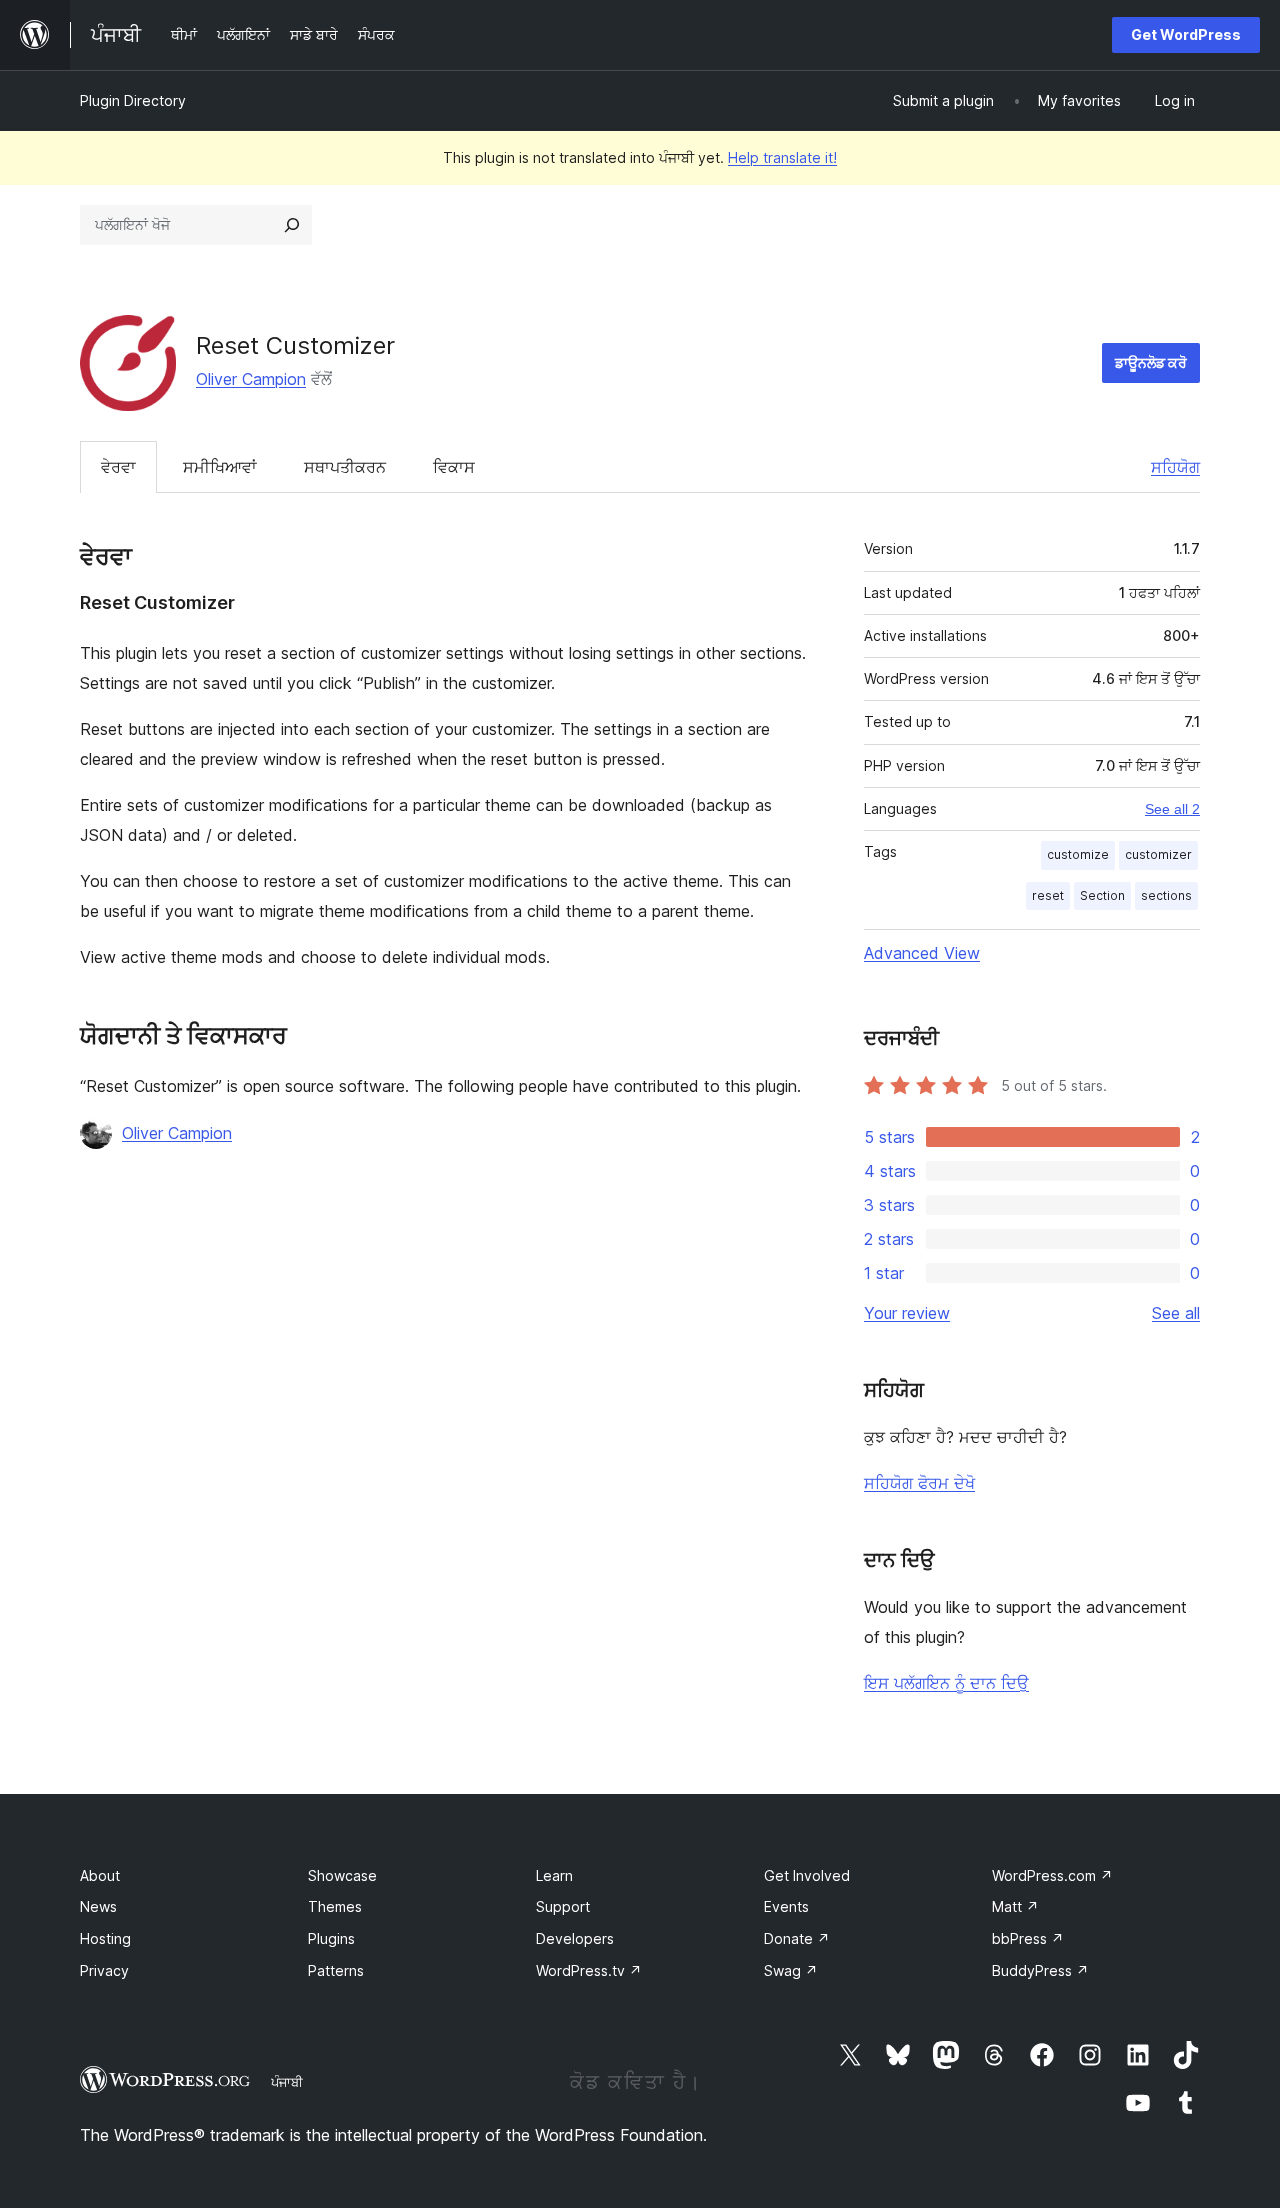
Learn (554, 1875)
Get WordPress (1186, 34)
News (98, 1906)
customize (1078, 854)
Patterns (336, 1970)
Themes (335, 1906)
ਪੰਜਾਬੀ (287, 2082)
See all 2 (1172, 809)
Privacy (104, 1970)
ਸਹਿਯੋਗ (1175, 467)
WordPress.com (1052, 1875)
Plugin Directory (133, 100)
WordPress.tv (589, 1970)
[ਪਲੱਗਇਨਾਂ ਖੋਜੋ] (292, 225)
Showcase (342, 1875)
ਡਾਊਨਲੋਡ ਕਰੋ (1151, 362)
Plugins (331, 1938)
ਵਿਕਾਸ (454, 467)
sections (1166, 895)
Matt (1015, 1906)
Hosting (105, 1938)
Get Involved (807, 1875)
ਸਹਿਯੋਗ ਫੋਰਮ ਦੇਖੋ (919, 1483)
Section (1102, 895)
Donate (797, 1938)
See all (1176, 1313)
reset (1048, 895)
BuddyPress (1040, 1970)
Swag (791, 1970)
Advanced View (922, 953)
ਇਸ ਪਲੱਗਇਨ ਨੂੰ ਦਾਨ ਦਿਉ (946, 1683)
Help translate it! (782, 157)
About (100, 1875)
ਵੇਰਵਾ (118, 467)
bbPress (1028, 1938)
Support (563, 1906)
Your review (907, 1313)
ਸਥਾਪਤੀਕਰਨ (345, 467)
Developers (575, 1938)
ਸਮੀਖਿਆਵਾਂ (220, 467)
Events (786, 1906)
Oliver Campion (251, 379)
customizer (1158, 854)
